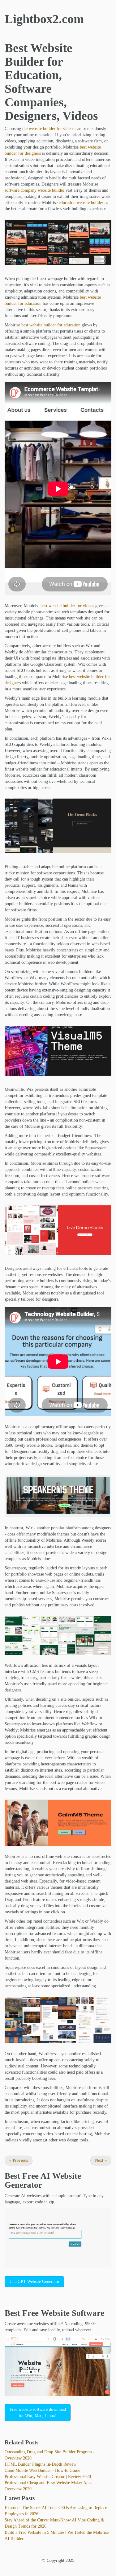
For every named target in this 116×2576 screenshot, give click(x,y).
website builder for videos (52, 129)
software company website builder (34, 190)
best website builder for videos (67, 606)
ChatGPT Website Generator (34, 2282)
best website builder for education (51, 325)
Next (101, 2160)
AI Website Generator (43, 2181)
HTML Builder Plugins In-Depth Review (41, 2464)
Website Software (73, 2313)
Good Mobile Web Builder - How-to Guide (42, 2470)
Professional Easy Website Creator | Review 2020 (48, 2477)
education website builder (81, 203)
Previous (19, 2160)
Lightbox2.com (44, 19)
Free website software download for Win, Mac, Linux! (38, 2412)
